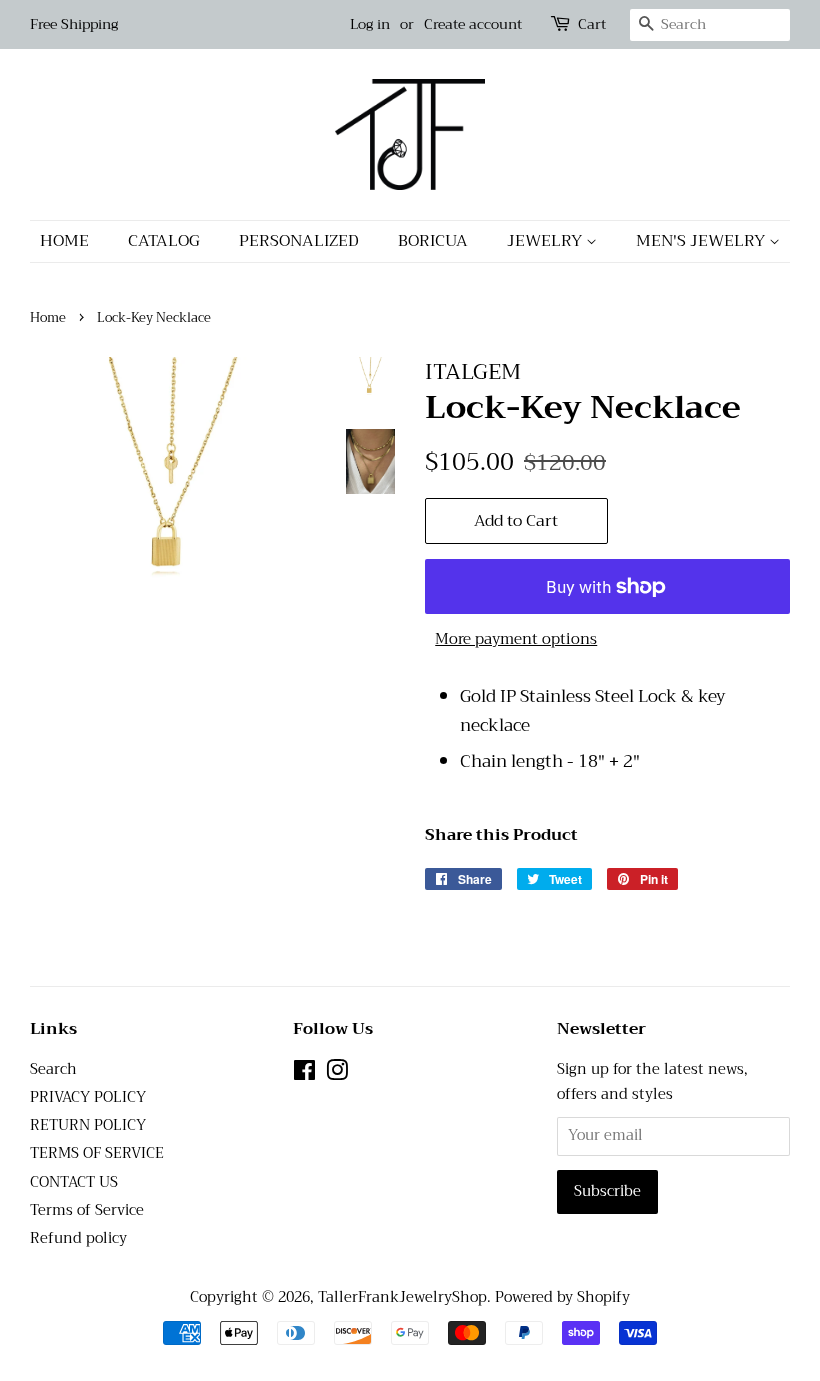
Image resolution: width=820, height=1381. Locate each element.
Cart (592, 24)
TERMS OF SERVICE (97, 1153)
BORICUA (433, 241)
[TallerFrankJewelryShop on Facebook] (304, 1074)
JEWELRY (546, 241)
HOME (64, 241)
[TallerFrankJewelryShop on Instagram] (337, 1074)
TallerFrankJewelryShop (402, 1297)
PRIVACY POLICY (88, 1097)
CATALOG (164, 241)
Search (53, 1069)
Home (48, 318)
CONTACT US (74, 1182)
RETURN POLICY (88, 1125)
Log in (370, 24)
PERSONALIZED (299, 241)
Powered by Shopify (562, 1297)
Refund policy (78, 1238)
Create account (473, 24)
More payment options (516, 639)
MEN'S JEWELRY (702, 241)
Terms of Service (87, 1210)
